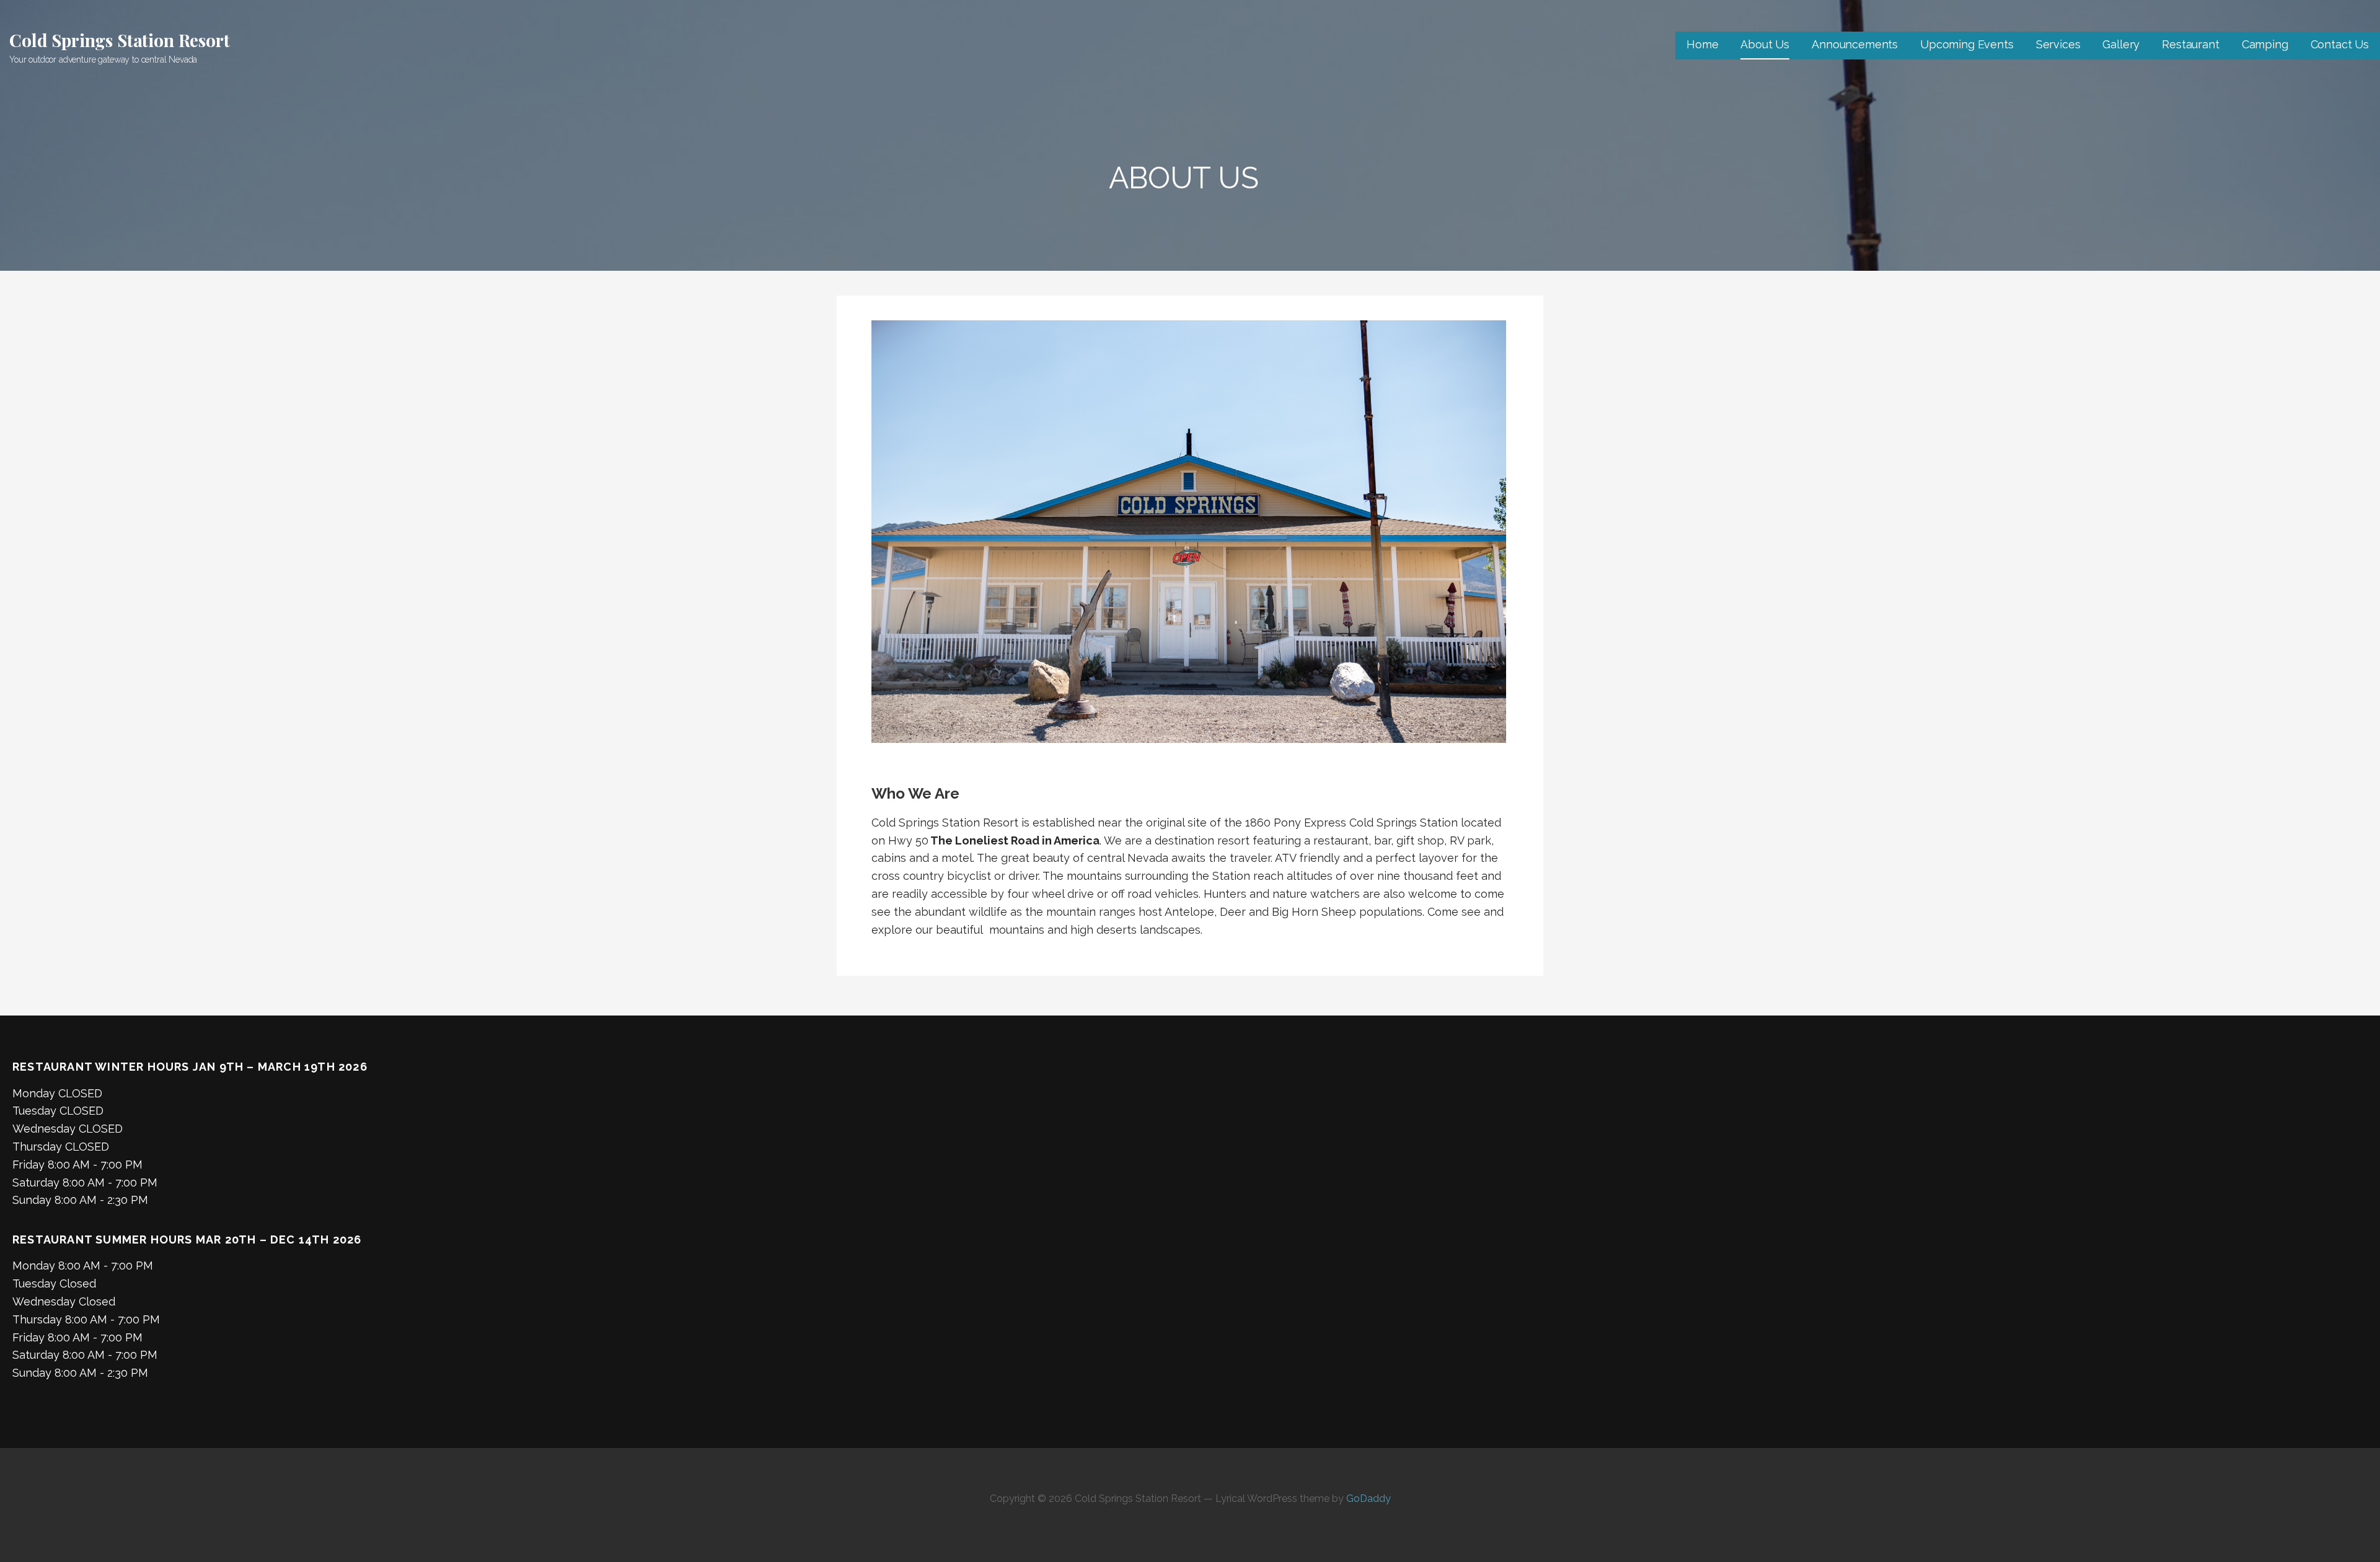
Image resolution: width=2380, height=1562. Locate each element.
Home (1702, 44)
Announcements (1855, 44)
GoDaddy (1368, 1498)
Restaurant (2190, 44)
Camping (2265, 44)
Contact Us (2340, 44)
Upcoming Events (1967, 44)
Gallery (2121, 44)
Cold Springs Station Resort (120, 40)
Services (2058, 44)
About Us (1765, 44)
